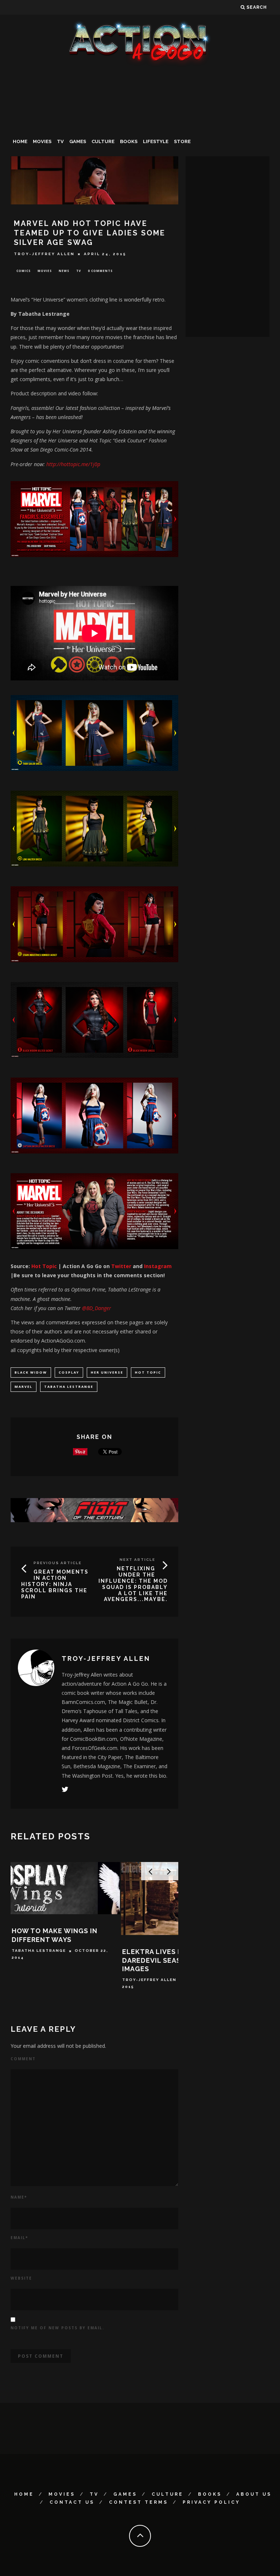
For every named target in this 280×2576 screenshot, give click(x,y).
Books (129, 141)
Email (19, 2238)
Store (182, 141)
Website (21, 2278)
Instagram (158, 1266)
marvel (24, 1387)
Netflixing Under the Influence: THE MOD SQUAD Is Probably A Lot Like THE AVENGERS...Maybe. (133, 1584)
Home (20, 141)
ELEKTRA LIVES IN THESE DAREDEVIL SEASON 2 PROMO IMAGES (63, 1960)
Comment (23, 2059)
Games (78, 141)
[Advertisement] (140, 122)
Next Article (137, 1560)
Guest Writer (141, 1980)
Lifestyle (156, 141)
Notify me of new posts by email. (57, 2328)
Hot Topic (44, 1266)
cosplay (69, 1372)
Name (19, 2197)
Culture (103, 141)
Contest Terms (139, 2502)
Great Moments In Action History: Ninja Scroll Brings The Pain (55, 1584)
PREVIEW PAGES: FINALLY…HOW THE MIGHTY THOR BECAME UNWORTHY (169, 1960)
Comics (24, 271)
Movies (42, 141)
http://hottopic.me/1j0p (73, 464)
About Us (254, 2494)
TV (60, 141)
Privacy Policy (211, 2502)
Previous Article (58, 1563)
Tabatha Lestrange (69, 1387)
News (64, 271)
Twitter (120, 1266)
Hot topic (148, 1372)
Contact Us (72, 2502)
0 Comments (100, 271)
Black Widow (31, 1372)
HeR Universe (107, 1372)
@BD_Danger (97, 1308)
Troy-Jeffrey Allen (44, 254)
